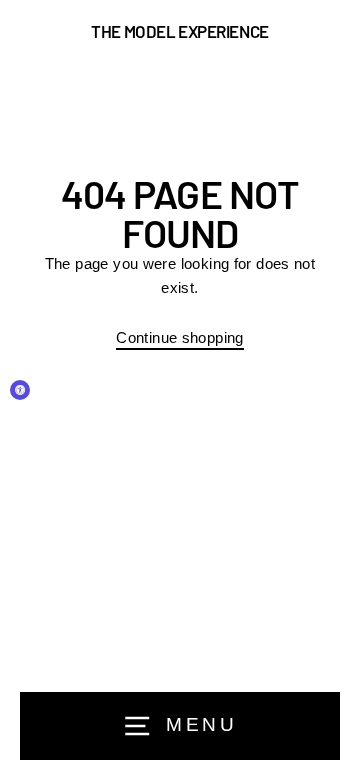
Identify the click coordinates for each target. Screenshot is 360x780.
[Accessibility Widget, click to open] (20, 390)
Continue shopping (180, 337)
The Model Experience (180, 31)
